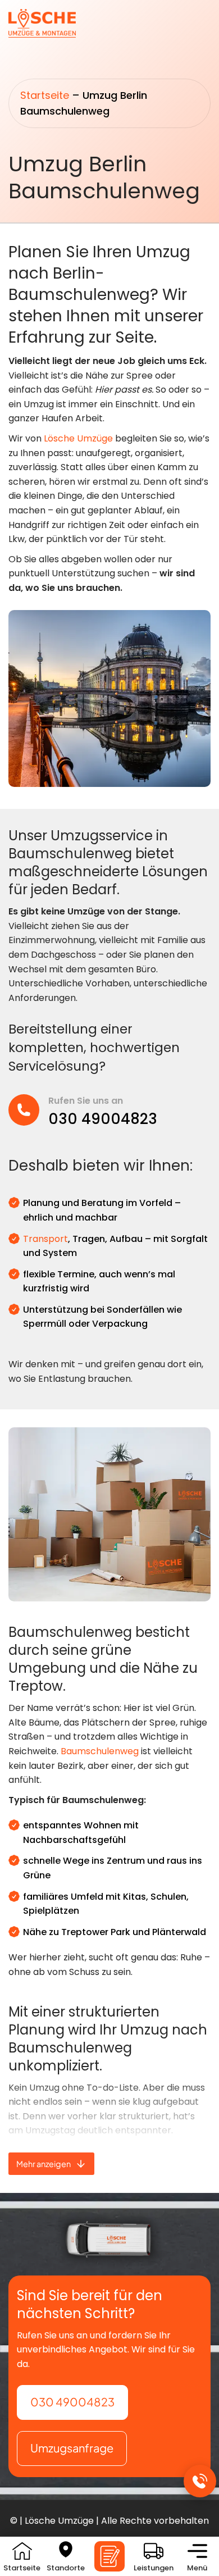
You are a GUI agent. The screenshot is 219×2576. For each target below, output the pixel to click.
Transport (45, 1239)
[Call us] (200, 2481)
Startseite (45, 95)
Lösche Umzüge (78, 438)
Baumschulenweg (100, 1751)
